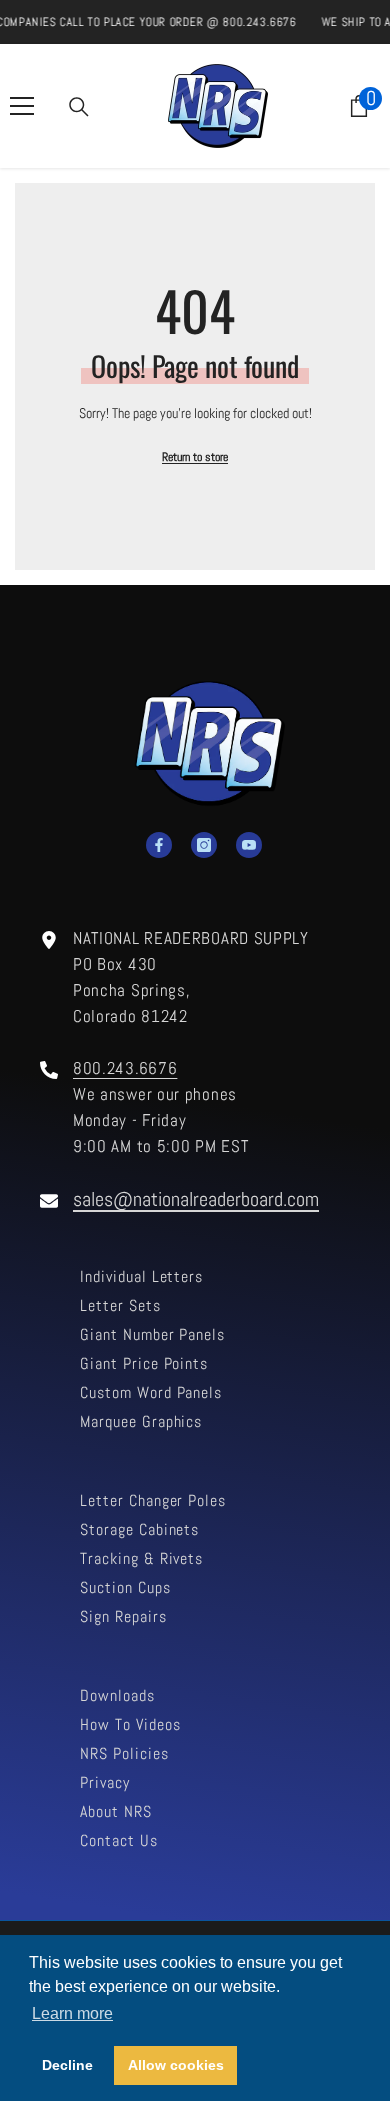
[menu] (22, 106)
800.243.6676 (125, 1068)
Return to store (195, 457)
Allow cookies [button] (176, 2065)
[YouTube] (249, 845)
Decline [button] (67, 2065)
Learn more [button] (72, 2013)
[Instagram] (204, 845)
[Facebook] (159, 845)
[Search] (79, 107)
